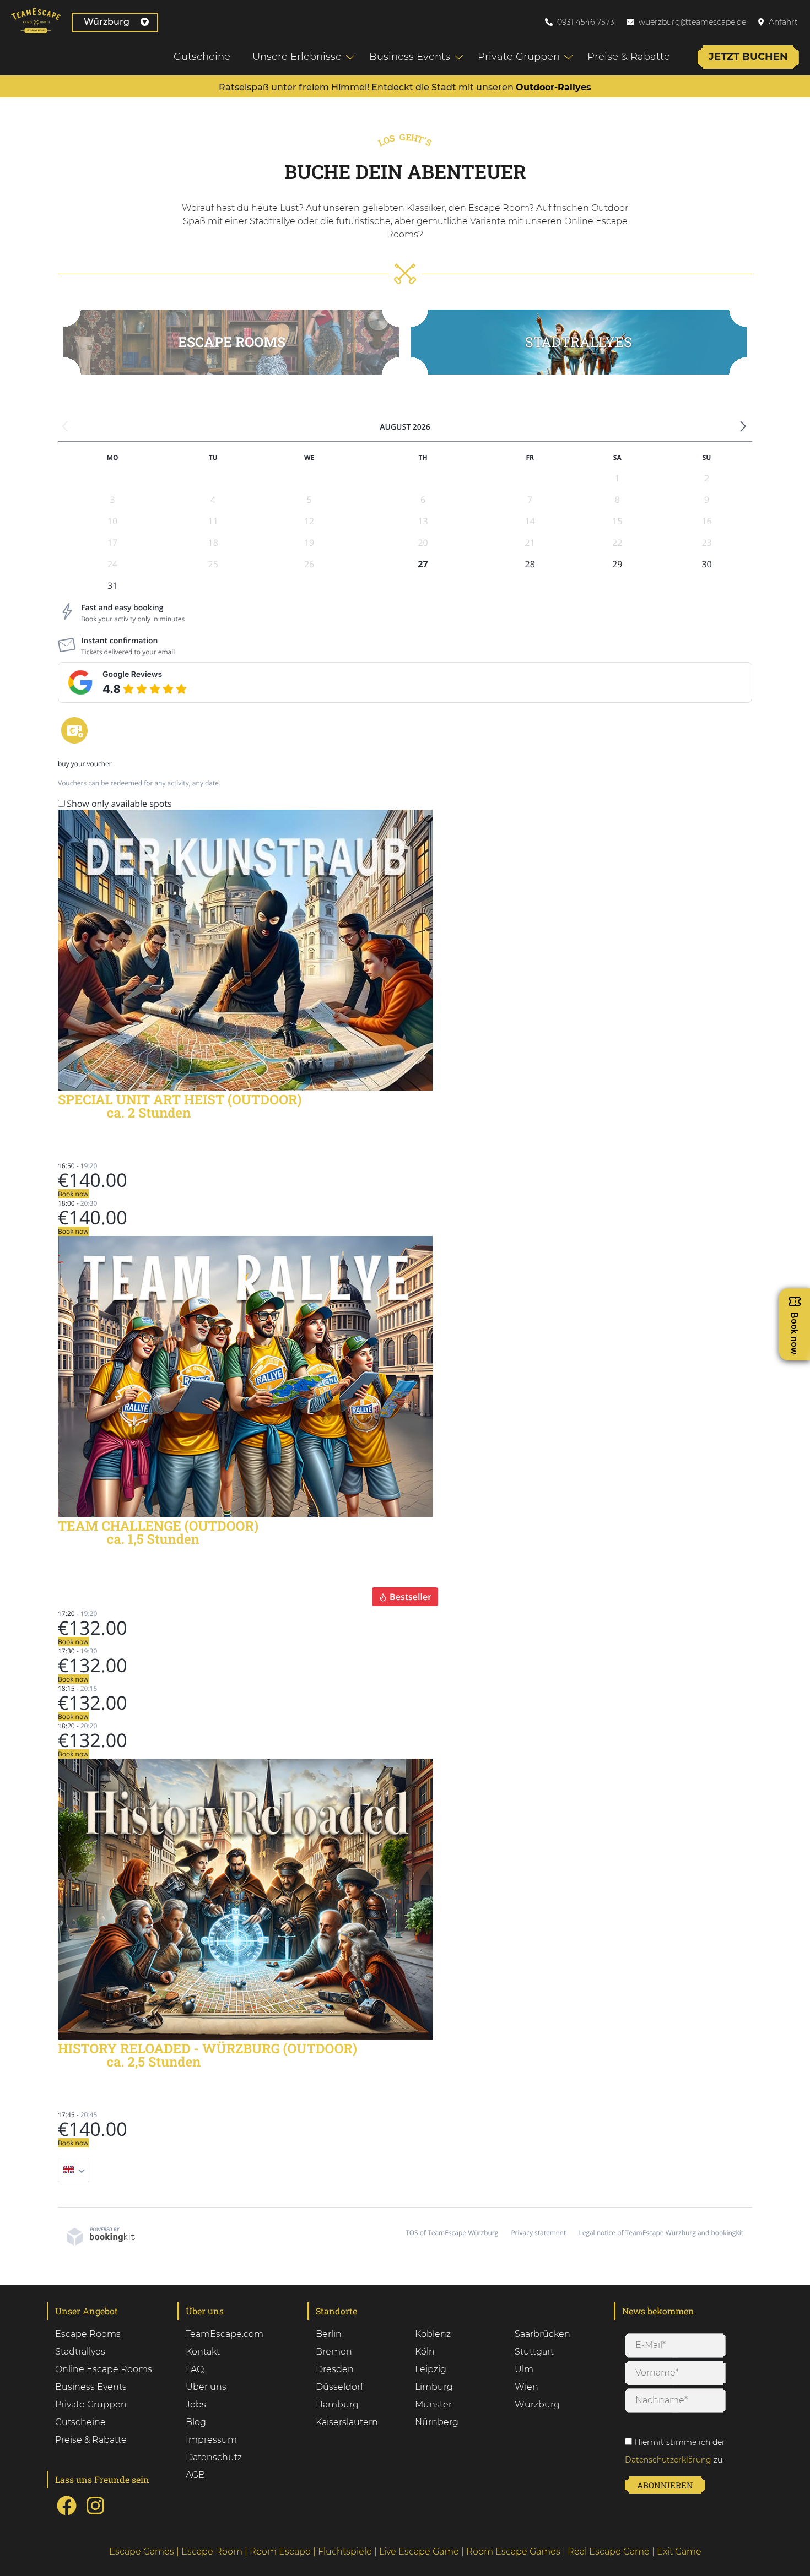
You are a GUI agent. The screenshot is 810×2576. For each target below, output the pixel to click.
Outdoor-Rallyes (553, 87)
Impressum (211, 2440)
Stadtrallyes (80, 2352)
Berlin (329, 2334)
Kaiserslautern (347, 2422)
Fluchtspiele (345, 2551)
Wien (526, 2387)
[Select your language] (74, 2170)
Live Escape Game (419, 2551)
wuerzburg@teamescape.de (692, 22)
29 (617, 564)
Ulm (524, 2369)
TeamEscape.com (225, 2334)
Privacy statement (538, 2233)
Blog (196, 2422)
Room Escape (280, 2551)
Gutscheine (202, 57)
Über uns (206, 2387)
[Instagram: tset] (95, 2514)
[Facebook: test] (67, 2514)
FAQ (195, 2369)
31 (112, 585)
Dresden (335, 2369)
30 (706, 564)
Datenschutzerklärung (668, 2460)
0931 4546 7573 (586, 22)
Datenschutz (214, 2457)
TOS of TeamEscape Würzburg (452, 2233)
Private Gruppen (519, 57)
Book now (73, 1194)
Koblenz (433, 2334)
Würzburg (107, 22)
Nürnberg (437, 2422)
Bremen (334, 2352)
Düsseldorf (339, 2387)
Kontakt (203, 2352)
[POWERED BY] (101, 2243)
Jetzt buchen (748, 57)
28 (530, 564)
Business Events (410, 57)
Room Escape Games (513, 2551)
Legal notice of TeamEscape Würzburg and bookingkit (661, 2233)
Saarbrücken (542, 2334)
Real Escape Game (609, 2551)
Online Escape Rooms (104, 2369)
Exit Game (679, 2551)
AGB (195, 2475)
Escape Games (142, 2551)
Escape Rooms (232, 342)
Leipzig (431, 2369)
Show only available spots (119, 804)
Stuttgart (534, 2352)
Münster (433, 2404)
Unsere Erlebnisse (297, 57)
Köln (425, 2352)
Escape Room (212, 2551)
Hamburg (337, 2404)
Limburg (434, 2387)
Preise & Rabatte (629, 57)
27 (423, 564)
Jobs (196, 2404)
